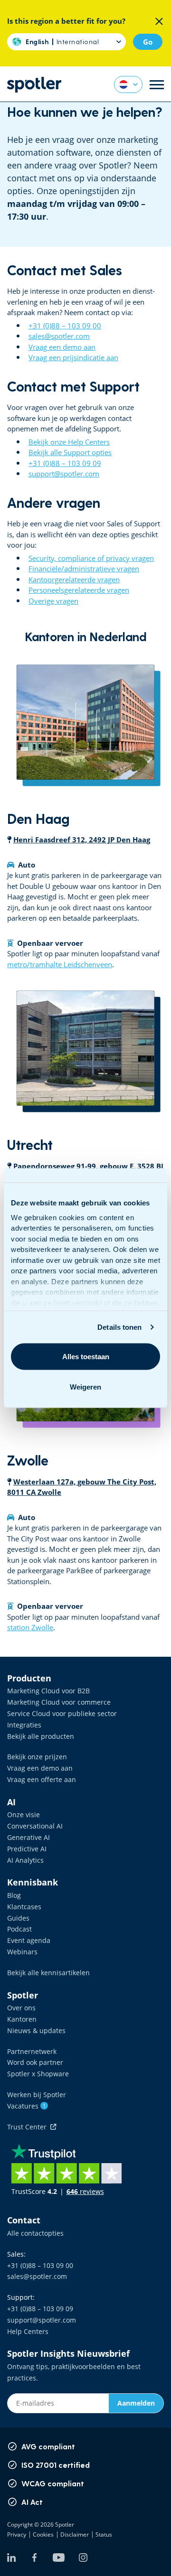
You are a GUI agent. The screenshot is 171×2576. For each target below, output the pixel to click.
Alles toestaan (86, 1356)
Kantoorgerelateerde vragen (74, 579)
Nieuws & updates (36, 2030)
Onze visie (24, 1815)
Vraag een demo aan (62, 347)
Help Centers (28, 2331)
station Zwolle (30, 1627)
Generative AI (28, 1837)
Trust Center (29, 2127)
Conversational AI (35, 1826)
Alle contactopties (35, 2233)
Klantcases (24, 1907)
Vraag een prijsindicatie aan (73, 357)
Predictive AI (27, 1849)
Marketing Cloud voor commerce (59, 1702)
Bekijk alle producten (41, 1736)
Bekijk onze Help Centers (69, 442)
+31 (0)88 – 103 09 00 (65, 326)
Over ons (21, 2008)
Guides (18, 1918)
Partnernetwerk (32, 2051)
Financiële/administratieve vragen (84, 569)
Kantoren (22, 2019)
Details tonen (119, 1327)
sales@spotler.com (59, 336)
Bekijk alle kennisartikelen (48, 1973)
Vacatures (26, 2106)
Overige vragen (53, 601)
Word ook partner (35, 2062)
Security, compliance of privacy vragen (91, 558)
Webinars (22, 1952)
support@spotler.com (64, 474)
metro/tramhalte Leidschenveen (60, 964)
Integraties (24, 1725)
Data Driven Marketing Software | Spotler (34, 85)
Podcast (19, 1929)
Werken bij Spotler (37, 2095)
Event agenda (29, 1940)
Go (148, 42)
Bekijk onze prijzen (37, 1757)
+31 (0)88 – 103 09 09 (65, 463)
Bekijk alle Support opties (70, 452)
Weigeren (85, 1386)
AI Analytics (25, 1860)
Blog (14, 1895)
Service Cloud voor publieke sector (62, 1713)
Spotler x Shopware (38, 2074)
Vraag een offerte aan (42, 1779)
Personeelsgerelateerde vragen (79, 590)
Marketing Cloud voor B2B (48, 1691)
